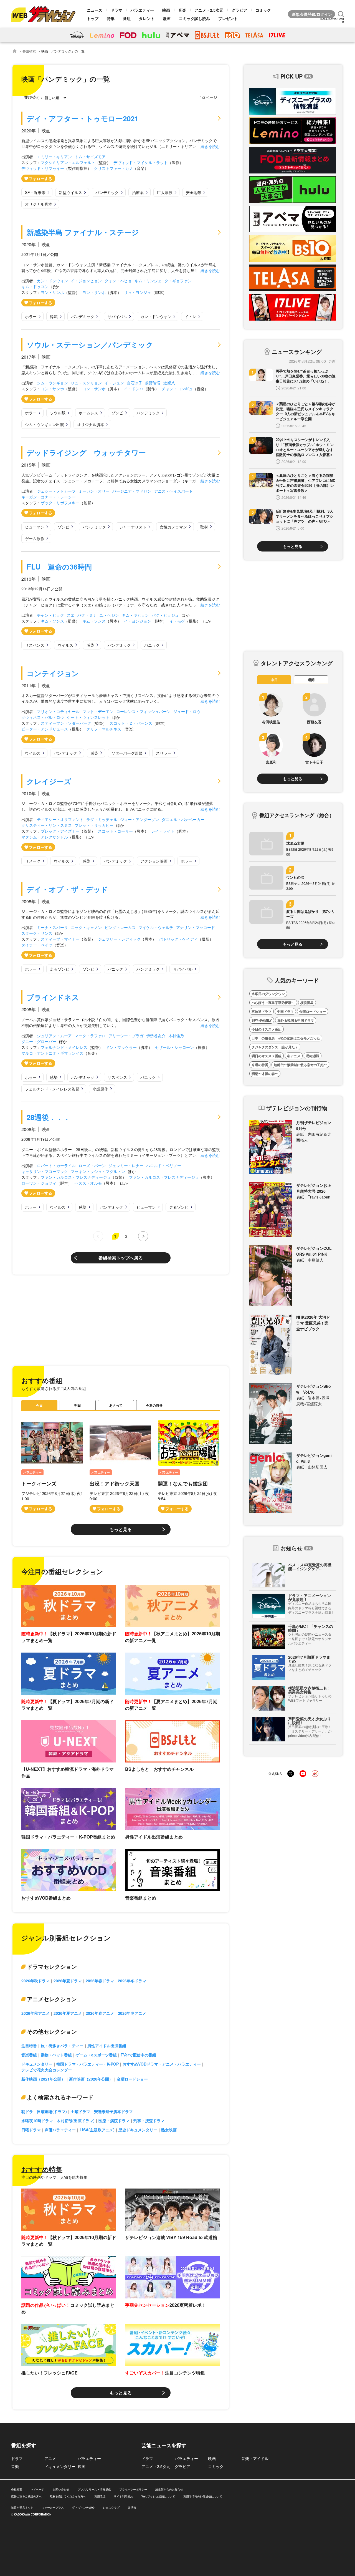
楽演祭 (132, 2507)
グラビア (239, 10)
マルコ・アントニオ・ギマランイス (52, 1053)
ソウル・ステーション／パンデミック (90, 345)
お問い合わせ (61, 2489)
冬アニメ (294, 1056)
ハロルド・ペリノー (164, 1165)
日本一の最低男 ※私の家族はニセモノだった (286, 1038)
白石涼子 (135, 383)
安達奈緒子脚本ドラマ (113, 2111)
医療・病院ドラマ (114, 2121)
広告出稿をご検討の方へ (26, 2496)
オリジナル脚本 (39, 204)
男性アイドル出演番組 (107, 2046)
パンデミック (107, 192)
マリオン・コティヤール (58, 711)
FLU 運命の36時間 (59, 567)
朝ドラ (27, 2111)
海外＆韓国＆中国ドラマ (296, 1020)
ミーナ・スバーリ (52, 927)
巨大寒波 (165, 192)
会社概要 (17, 2489)
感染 (90, 645)
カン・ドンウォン (52, 281)
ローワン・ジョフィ (39, 1183)
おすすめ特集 (42, 2169)
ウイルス (65, 645)
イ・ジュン (114, 383)
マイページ (37, 2489)
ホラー (31, 316)
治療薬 (138, 192)
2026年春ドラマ (100, 1981)
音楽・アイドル (255, 2458)
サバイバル (117, 316)
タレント (147, 18)
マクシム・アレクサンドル (45, 837)
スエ (71, 615)
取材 (204, 527)
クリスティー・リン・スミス (47, 825)
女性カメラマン (173, 527)
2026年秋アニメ (35, 2013)
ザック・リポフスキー (60, 503)
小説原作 (100, 1089)
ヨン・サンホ (52, 292)
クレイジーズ (49, 781)
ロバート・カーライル (56, 1165)
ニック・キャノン (86, 927)
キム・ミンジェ (148, 281)
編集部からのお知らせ (169, 2489)
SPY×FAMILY (262, 1020)
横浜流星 (307, 1003)
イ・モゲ (177, 621)
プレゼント (228, 18)
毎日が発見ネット (22, 2507)
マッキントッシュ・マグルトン (98, 1171)
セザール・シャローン (174, 1047)
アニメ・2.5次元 (209, 10)
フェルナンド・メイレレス (64, 1047)
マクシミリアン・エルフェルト (68, 162)
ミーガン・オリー (94, 491)
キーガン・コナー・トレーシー (49, 497)
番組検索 (29, 51)
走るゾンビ (60, 969)
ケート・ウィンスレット (88, 717)
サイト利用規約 (123, 2496)
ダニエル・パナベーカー (183, 819)
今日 (39, 1405)
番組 (127, 18)
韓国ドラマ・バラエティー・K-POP (88, 2064)
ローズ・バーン (92, 1165)
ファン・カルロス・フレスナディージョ (76, 1177)
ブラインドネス (53, 997)
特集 (111, 18)
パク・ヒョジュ (165, 615)
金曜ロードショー (132, 2079)
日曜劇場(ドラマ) (52, 2111)
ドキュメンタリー (37, 2064)
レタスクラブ (111, 2507)
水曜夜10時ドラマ (37, 2121)
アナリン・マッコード (196, 927)
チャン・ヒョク (50, 615)
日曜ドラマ (31, 2130)
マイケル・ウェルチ (156, 927)
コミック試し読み (194, 18)
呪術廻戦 (313, 1056)
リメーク (33, 861)
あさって (116, 1405)
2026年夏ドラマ (68, 1981)
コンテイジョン (53, 673)
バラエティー (142, 10)
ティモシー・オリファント (60, 819)
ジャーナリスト (133, 527)
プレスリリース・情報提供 (94, 2489)
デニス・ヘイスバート (173, 491)
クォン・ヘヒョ (118, 281)
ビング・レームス (120, 927)
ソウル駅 (58, 413)
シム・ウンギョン (52, 383)
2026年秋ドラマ (35, 1981)
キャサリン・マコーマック (45, 1171)
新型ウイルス (70, 192)
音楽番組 (29, 2055)
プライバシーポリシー (133, 2489)
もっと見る (121, 1529)
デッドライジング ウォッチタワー (86, 453)
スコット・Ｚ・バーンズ (131, 723)
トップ (93, 18)
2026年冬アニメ (132, 2013)
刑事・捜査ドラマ (149, 2121)
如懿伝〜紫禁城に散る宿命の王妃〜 (300, 1065)
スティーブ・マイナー (60, 939)
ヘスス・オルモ (88, 1183)
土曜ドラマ (80, 2111)
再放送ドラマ (262, 1011)
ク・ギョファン (178, 281)
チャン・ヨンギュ (177, 389)
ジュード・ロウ (187, 711)
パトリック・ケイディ (178, 939)
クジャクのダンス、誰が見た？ (275, 1047)
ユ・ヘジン (109, 615)
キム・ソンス (52, 621)
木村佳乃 (176, 1036)
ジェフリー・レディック (119, 939)
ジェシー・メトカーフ (56, 491)
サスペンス (35, 645)
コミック (263, 10)
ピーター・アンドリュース (45, 729)
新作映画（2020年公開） (91, 2079)
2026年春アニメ (100, 2013)
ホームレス (88, 413)
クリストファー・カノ (113, 168)
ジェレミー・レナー (126, 1165)
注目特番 (29, 2046)
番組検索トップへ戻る (121, 1258)
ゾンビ (117, 413)
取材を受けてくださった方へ (68, 2496)
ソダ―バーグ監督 (127, 753)
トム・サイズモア (90, 157)
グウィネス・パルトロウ (43, 717)
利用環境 (100, 2496)
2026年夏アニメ (68, 2013)
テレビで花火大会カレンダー (47, 2070)
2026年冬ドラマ (132, 1981)
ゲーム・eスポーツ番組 (96, 2055)
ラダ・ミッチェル (102, 819)
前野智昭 (153, 383)
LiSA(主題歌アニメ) (97, 2130)
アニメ (50, 2458)
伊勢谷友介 (156, 1036)
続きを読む (210, 146)
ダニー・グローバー (39, 1041)
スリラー (164, 753)
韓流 (54, 316)
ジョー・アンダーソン (140, 819)
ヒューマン (35, 527)
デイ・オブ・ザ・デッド (67, 889)
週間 (311, 680)
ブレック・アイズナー (60, 831)
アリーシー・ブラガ (126, 1036)
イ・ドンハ (134, 389)
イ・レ (191, 316)
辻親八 (169, 383)
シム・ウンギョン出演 (44, 424)
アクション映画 (154, 861)
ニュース (95, 10)
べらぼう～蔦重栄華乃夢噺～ (273, 1003)
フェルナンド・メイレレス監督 (52, 1089)
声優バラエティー (60, 2130)
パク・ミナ (87, 615)
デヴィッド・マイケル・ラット (141, 162)
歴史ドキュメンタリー (138, 2130)
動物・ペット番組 (56, 2055)
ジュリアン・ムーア (54, 1036)
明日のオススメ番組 (267, 1056)
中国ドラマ (285, 1011)
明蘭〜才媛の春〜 (265, 1074)
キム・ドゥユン (35, 286)
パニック (152, 645)
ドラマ (116, 10)
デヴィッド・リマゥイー (43, 168)
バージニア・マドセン (132, 491)
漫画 (167, 18)
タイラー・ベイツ (37, 945)
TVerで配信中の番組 (138, 2055)
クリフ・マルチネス (104, 729)
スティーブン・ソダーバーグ (66, 723)
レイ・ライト (163, 831)
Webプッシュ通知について (158, 2496)
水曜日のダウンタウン (268, 994)
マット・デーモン (98, 711)
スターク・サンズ (37, 933)
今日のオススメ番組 (267, 1029)
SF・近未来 (35, 192)
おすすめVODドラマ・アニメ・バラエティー (162, 2064)
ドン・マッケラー (121, 1047)
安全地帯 (194, 192)
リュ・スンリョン (86, 383)
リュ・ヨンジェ (138, 292)
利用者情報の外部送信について (203, 2496)
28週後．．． (49, 1117)
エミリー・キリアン (54, 157)
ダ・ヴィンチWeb (83, 2507)
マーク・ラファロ (90, 1036)
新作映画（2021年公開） (43, 2079)
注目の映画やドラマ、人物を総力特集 (54, 2177)
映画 (166, 10)
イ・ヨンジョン (138, 621)
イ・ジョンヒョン (86, 281)
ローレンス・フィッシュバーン (143, 711)
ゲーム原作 (35, 538)
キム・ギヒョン (135, 615)
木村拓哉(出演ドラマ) (76, 2121)
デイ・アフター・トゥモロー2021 (83, 118)
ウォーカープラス (53, 2507)
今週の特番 (154, 1405)
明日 (78, 1405)
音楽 (182, 10)
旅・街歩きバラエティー (62, 2046)
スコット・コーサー (115, 831)
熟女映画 (169, 2130)
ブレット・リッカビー (94, 825)
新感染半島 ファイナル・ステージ (83, 232)
